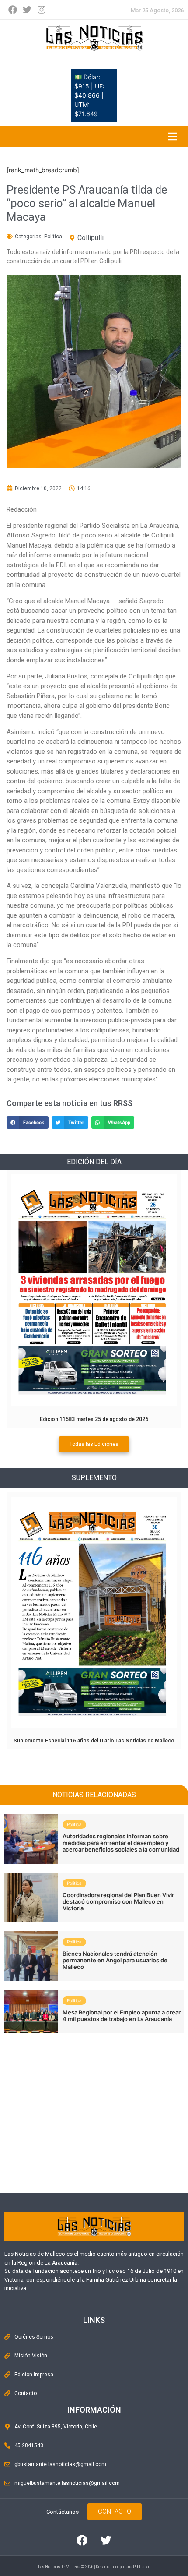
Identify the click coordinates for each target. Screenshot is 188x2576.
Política (53, 237)
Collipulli (91, 238)
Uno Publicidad (138, 2567)
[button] (28, 1122)
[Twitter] (27, 10)
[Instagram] (42, 10)
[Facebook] (13, 10)
